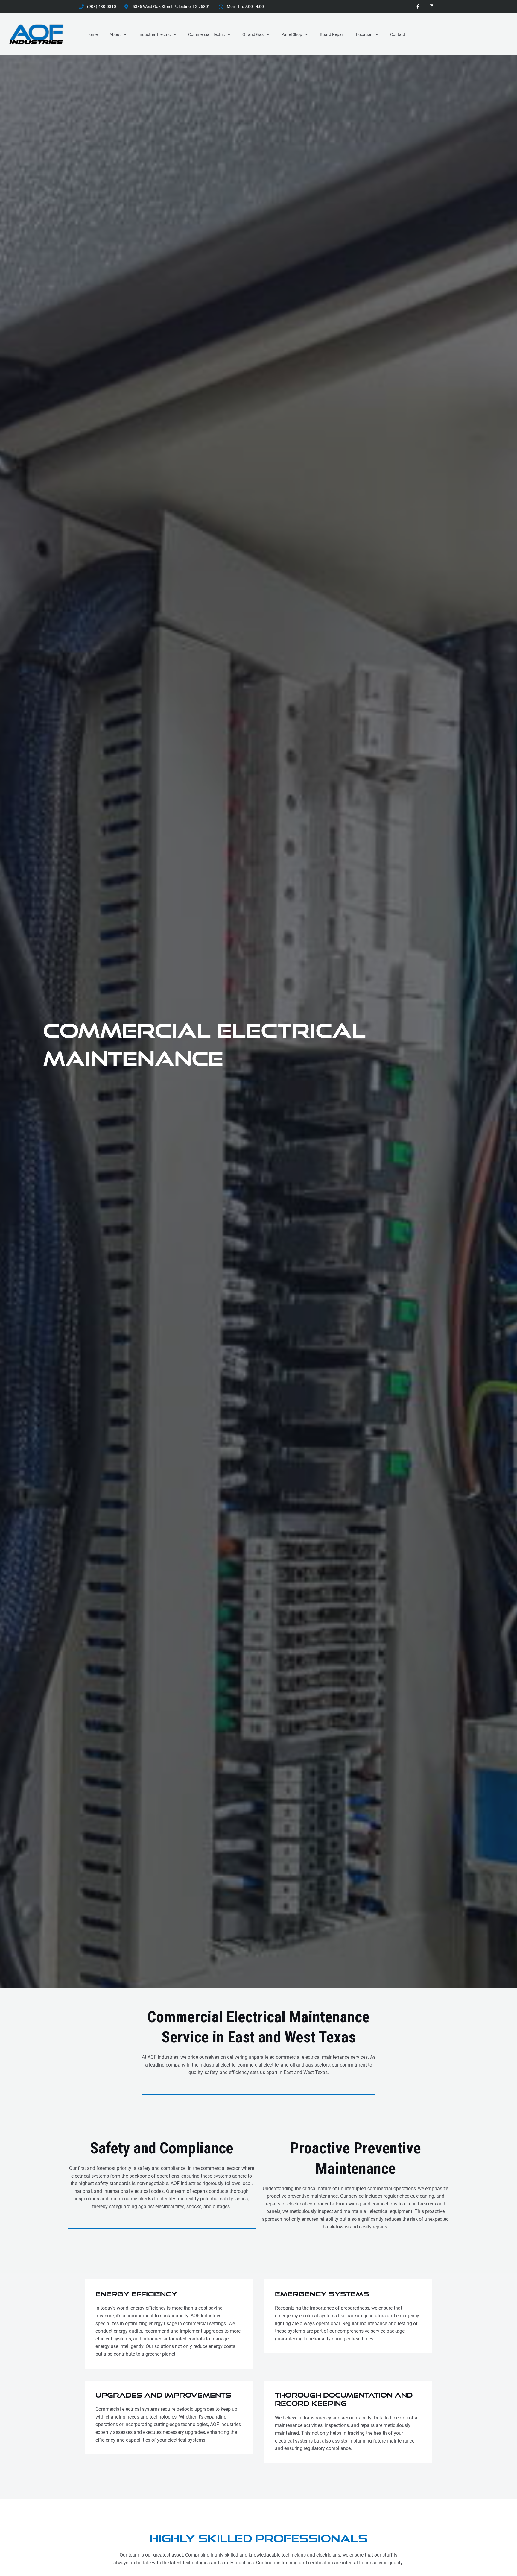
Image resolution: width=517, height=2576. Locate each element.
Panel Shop (292, 34)
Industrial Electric (155, 34)
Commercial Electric (206, 34)
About (115, 34)
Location (364, 34)
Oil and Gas (253, 34)
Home (92, 34)
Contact (398, 34)
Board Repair (332, 34)
